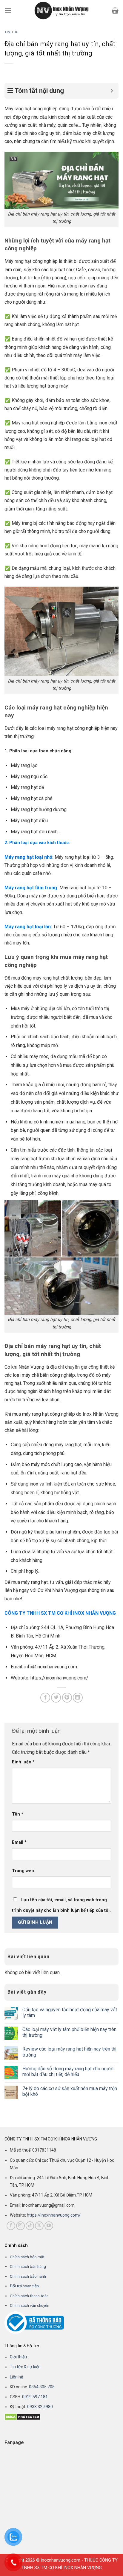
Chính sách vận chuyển (30, 2305)
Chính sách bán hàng (28, 2266)
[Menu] (8, 10)
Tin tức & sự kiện (25, 2367)
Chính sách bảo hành (28, 2276)
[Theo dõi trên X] (39, 2226)
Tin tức (12, 32)
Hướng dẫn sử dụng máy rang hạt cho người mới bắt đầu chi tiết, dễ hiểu (68, 2072)
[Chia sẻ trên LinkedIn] (78, 1698)
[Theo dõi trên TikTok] (30, 2226)
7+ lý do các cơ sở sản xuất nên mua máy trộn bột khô (70, 2091)
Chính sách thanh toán (29, 2296)
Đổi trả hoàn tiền (24, 2286)
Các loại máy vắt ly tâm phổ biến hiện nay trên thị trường (69, 2032)
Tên (18, 1814)
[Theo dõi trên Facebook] (11, 2226)
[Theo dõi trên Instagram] (20, 2226)
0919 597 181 (34, 2397)
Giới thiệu (18, 2357)
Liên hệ (16, 2377)
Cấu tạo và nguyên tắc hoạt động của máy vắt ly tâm (70, 2012)
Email (19, 1842)
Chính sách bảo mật (27, 2257)
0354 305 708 (42, 2387)
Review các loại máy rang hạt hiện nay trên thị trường (69, 2052)
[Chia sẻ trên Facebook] (45, 1698)
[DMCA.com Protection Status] (23, 2416)
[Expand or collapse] (112, 91)
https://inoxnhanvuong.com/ (54, 2215)
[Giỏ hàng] (115, 10)
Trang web (23, 1871)
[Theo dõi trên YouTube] (49, 2226)
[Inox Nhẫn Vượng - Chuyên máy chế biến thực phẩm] (61, 10)
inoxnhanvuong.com (61, 2560)
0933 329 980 (40, 2407)
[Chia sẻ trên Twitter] (56, 1698)
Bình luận (23, 1762)
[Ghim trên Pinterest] (67, 1698)
